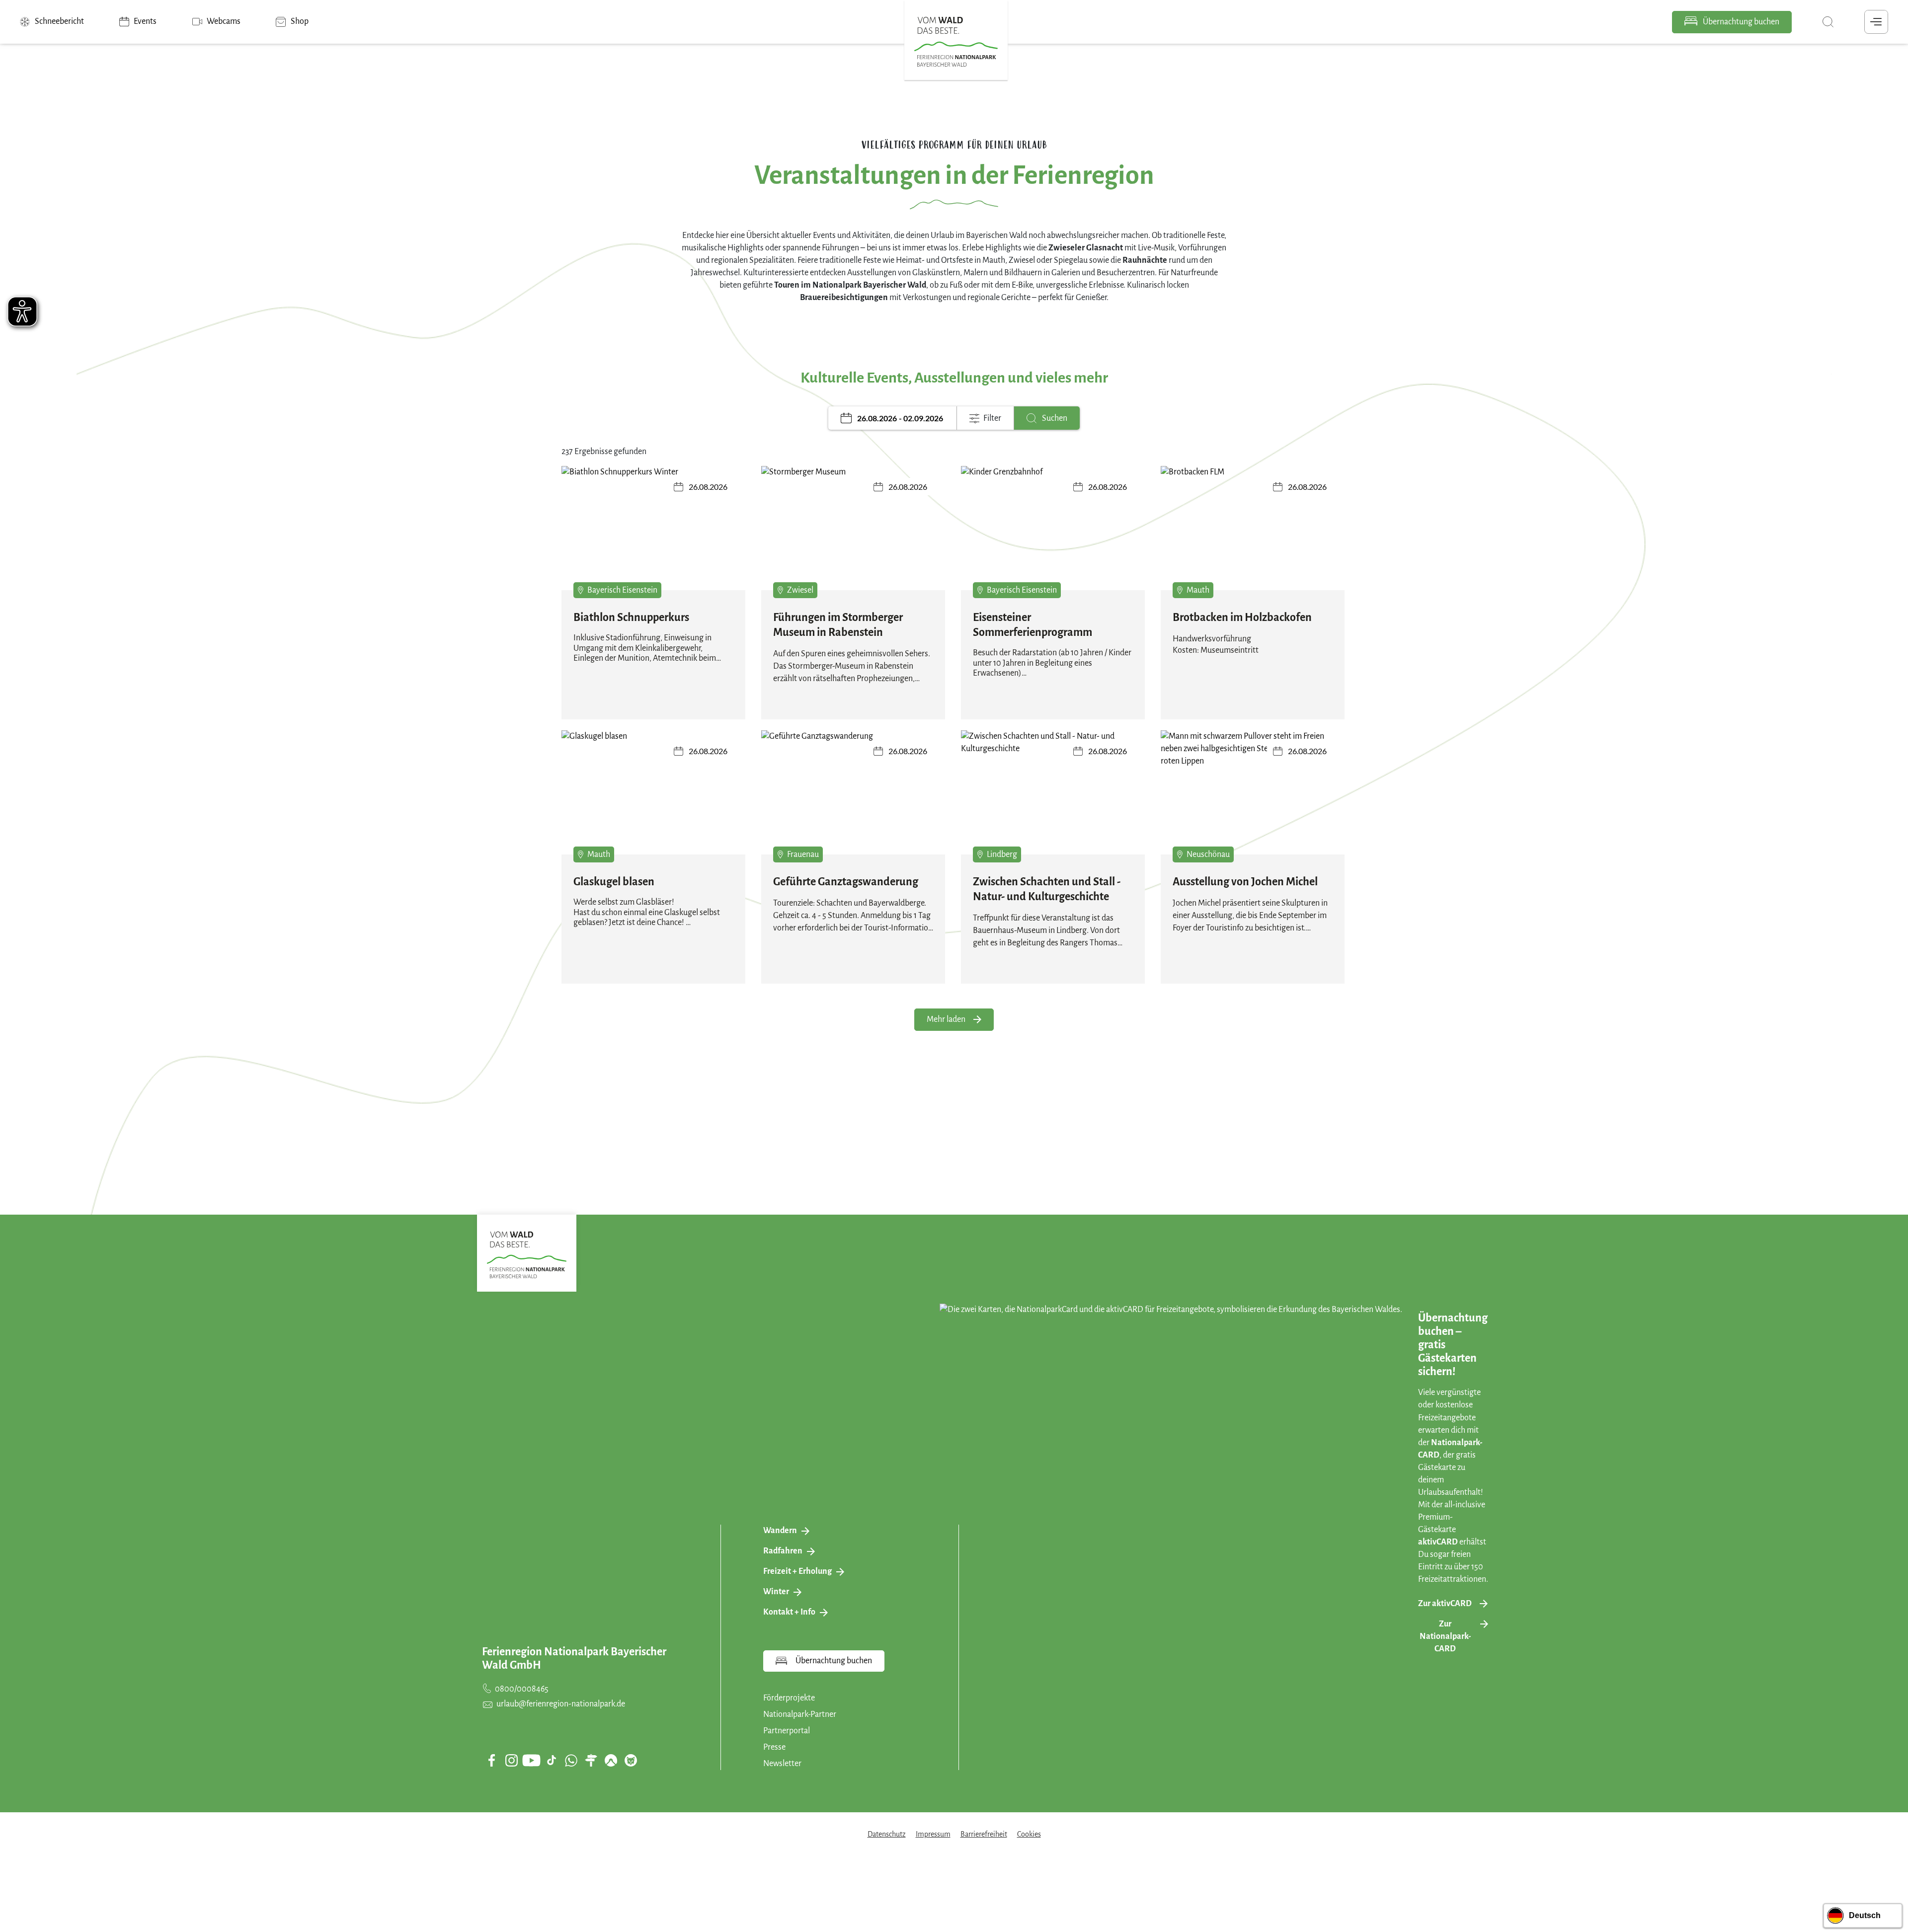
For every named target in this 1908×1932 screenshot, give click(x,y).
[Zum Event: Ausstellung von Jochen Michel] (1253, 799)
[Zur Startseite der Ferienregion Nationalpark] (956, 42)
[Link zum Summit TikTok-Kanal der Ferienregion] (552, 1760)
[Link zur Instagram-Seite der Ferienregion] (511, 1760)
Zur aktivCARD (1445, 1604)
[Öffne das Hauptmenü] (1876, 22)
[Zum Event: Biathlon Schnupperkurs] (653, 535)
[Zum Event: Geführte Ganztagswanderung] (853, 799)
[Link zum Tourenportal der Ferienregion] (591, 1760)
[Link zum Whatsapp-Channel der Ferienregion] (571, 1760)
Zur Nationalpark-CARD (1445, 1636)
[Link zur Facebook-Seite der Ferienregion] (492, 1760)
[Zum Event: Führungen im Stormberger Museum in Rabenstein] (853, 535)
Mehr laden (946, 1019)
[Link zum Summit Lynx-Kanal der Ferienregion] (631, 1760)
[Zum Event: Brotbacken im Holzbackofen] (1253, 535)
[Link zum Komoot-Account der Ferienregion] (611, 1760)
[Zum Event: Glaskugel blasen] (653, 799)
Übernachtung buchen (1740, 22)
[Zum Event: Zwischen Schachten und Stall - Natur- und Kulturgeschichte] (1053, 799)
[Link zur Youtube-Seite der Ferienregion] (531, 1760)
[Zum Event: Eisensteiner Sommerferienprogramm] (1053, 535)
